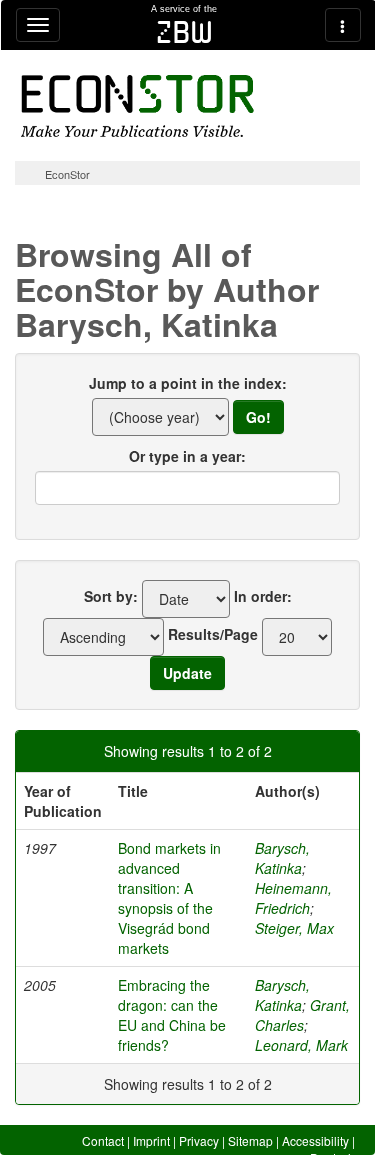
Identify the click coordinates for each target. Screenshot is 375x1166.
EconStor (67, 174)
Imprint (151, 1140)
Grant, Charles (302, 1015)
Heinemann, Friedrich (293, 898)
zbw (184, 32)
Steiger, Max (294, 928)
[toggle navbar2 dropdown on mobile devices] (343, 25)
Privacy (199, 1140)
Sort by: (111, 596)
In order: (263, 596)
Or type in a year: (187, 456)
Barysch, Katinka (282, 858)
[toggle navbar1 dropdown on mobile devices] (38, 25)
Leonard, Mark (301, 1045)
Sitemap (250, 1140)
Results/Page (213, 634)
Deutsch (332, 1157)
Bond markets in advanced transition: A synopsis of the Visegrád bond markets (169, 898)
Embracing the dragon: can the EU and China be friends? (172, 1015)
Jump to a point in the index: (188, 383)
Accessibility (315, 1140)
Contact (103, 1140)
